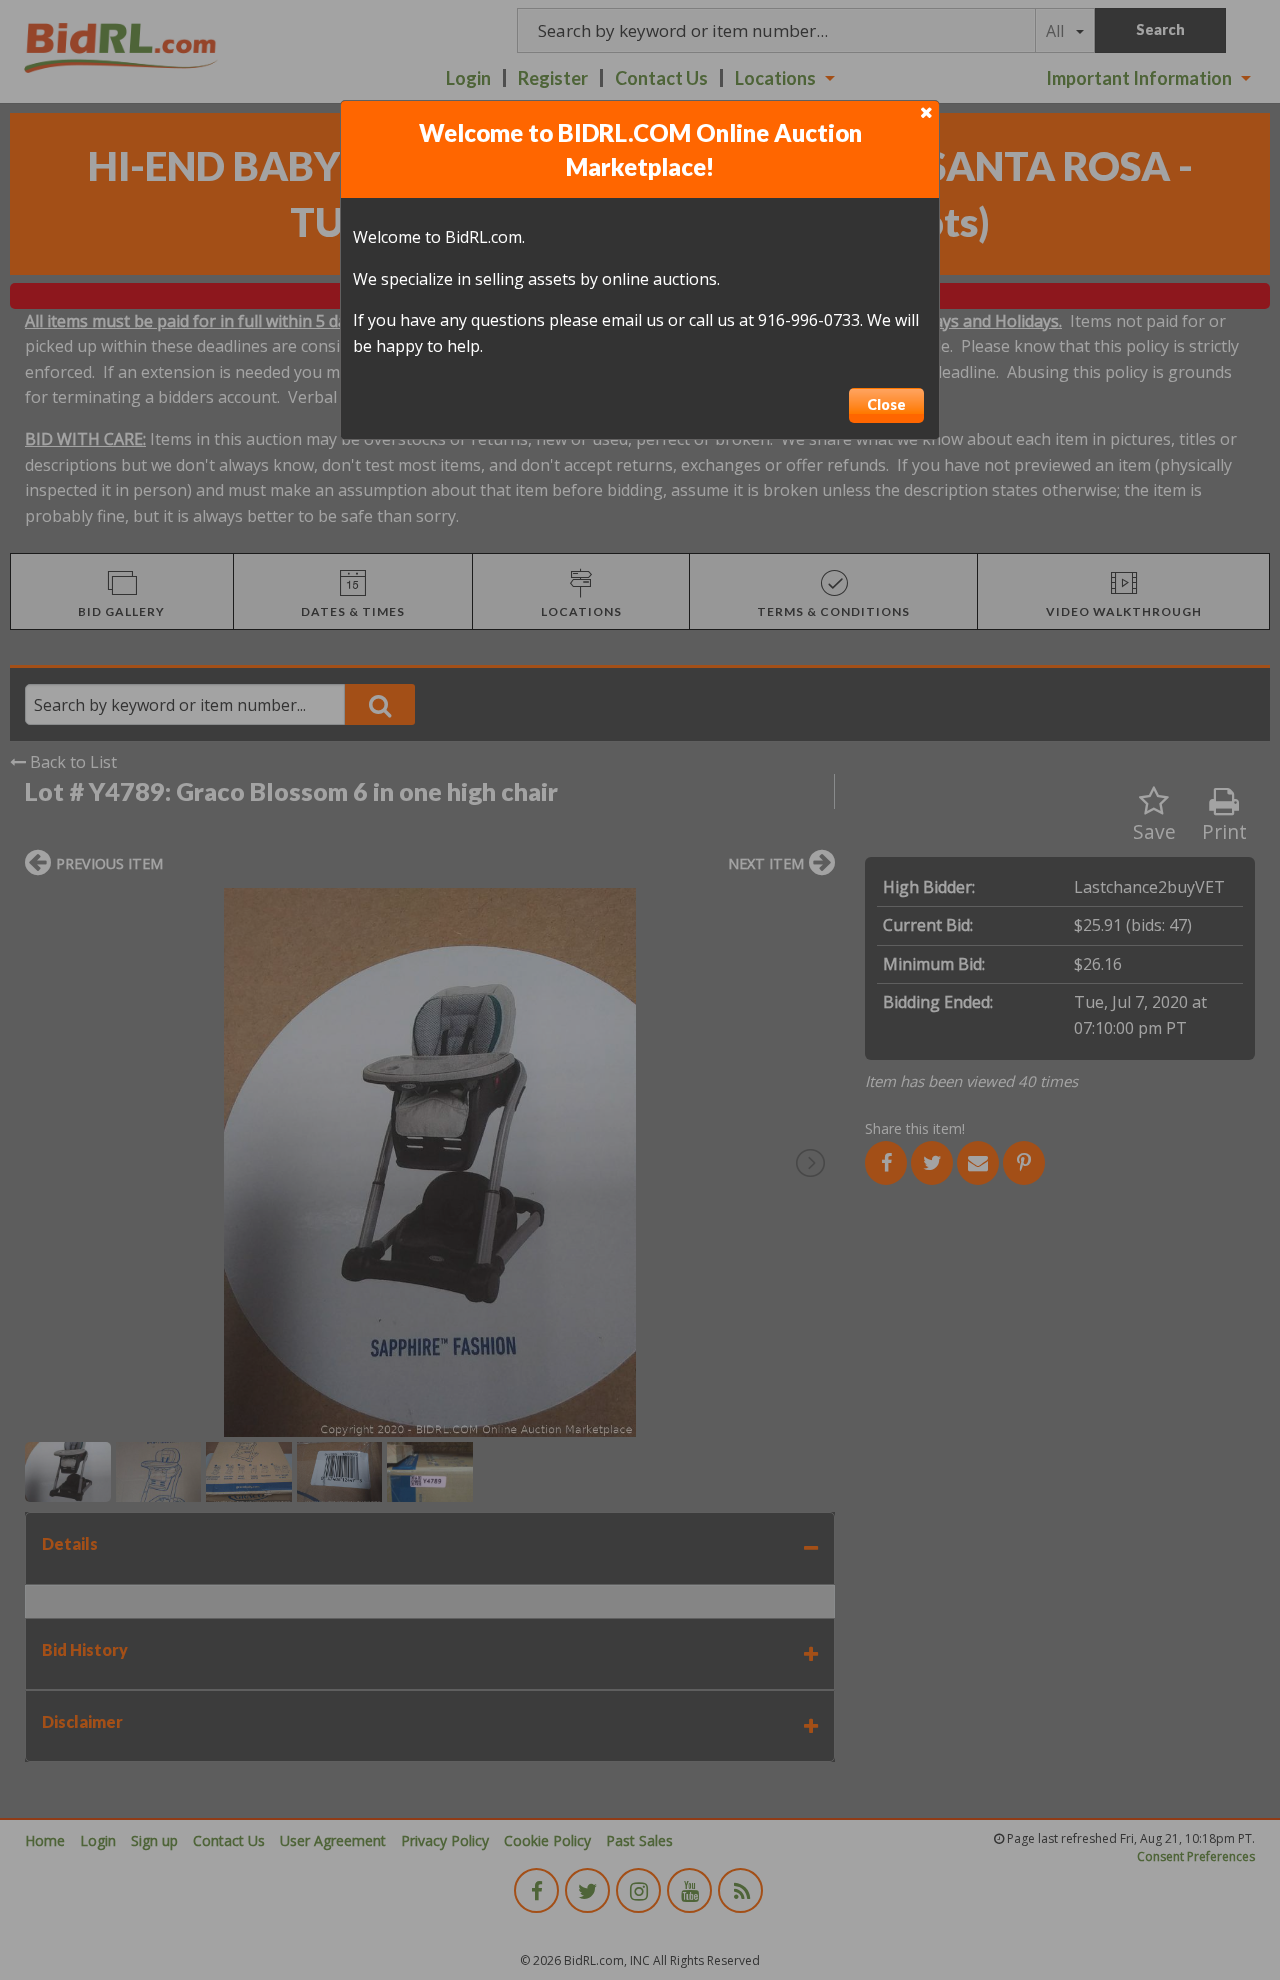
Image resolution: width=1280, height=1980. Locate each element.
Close (886, 404)
